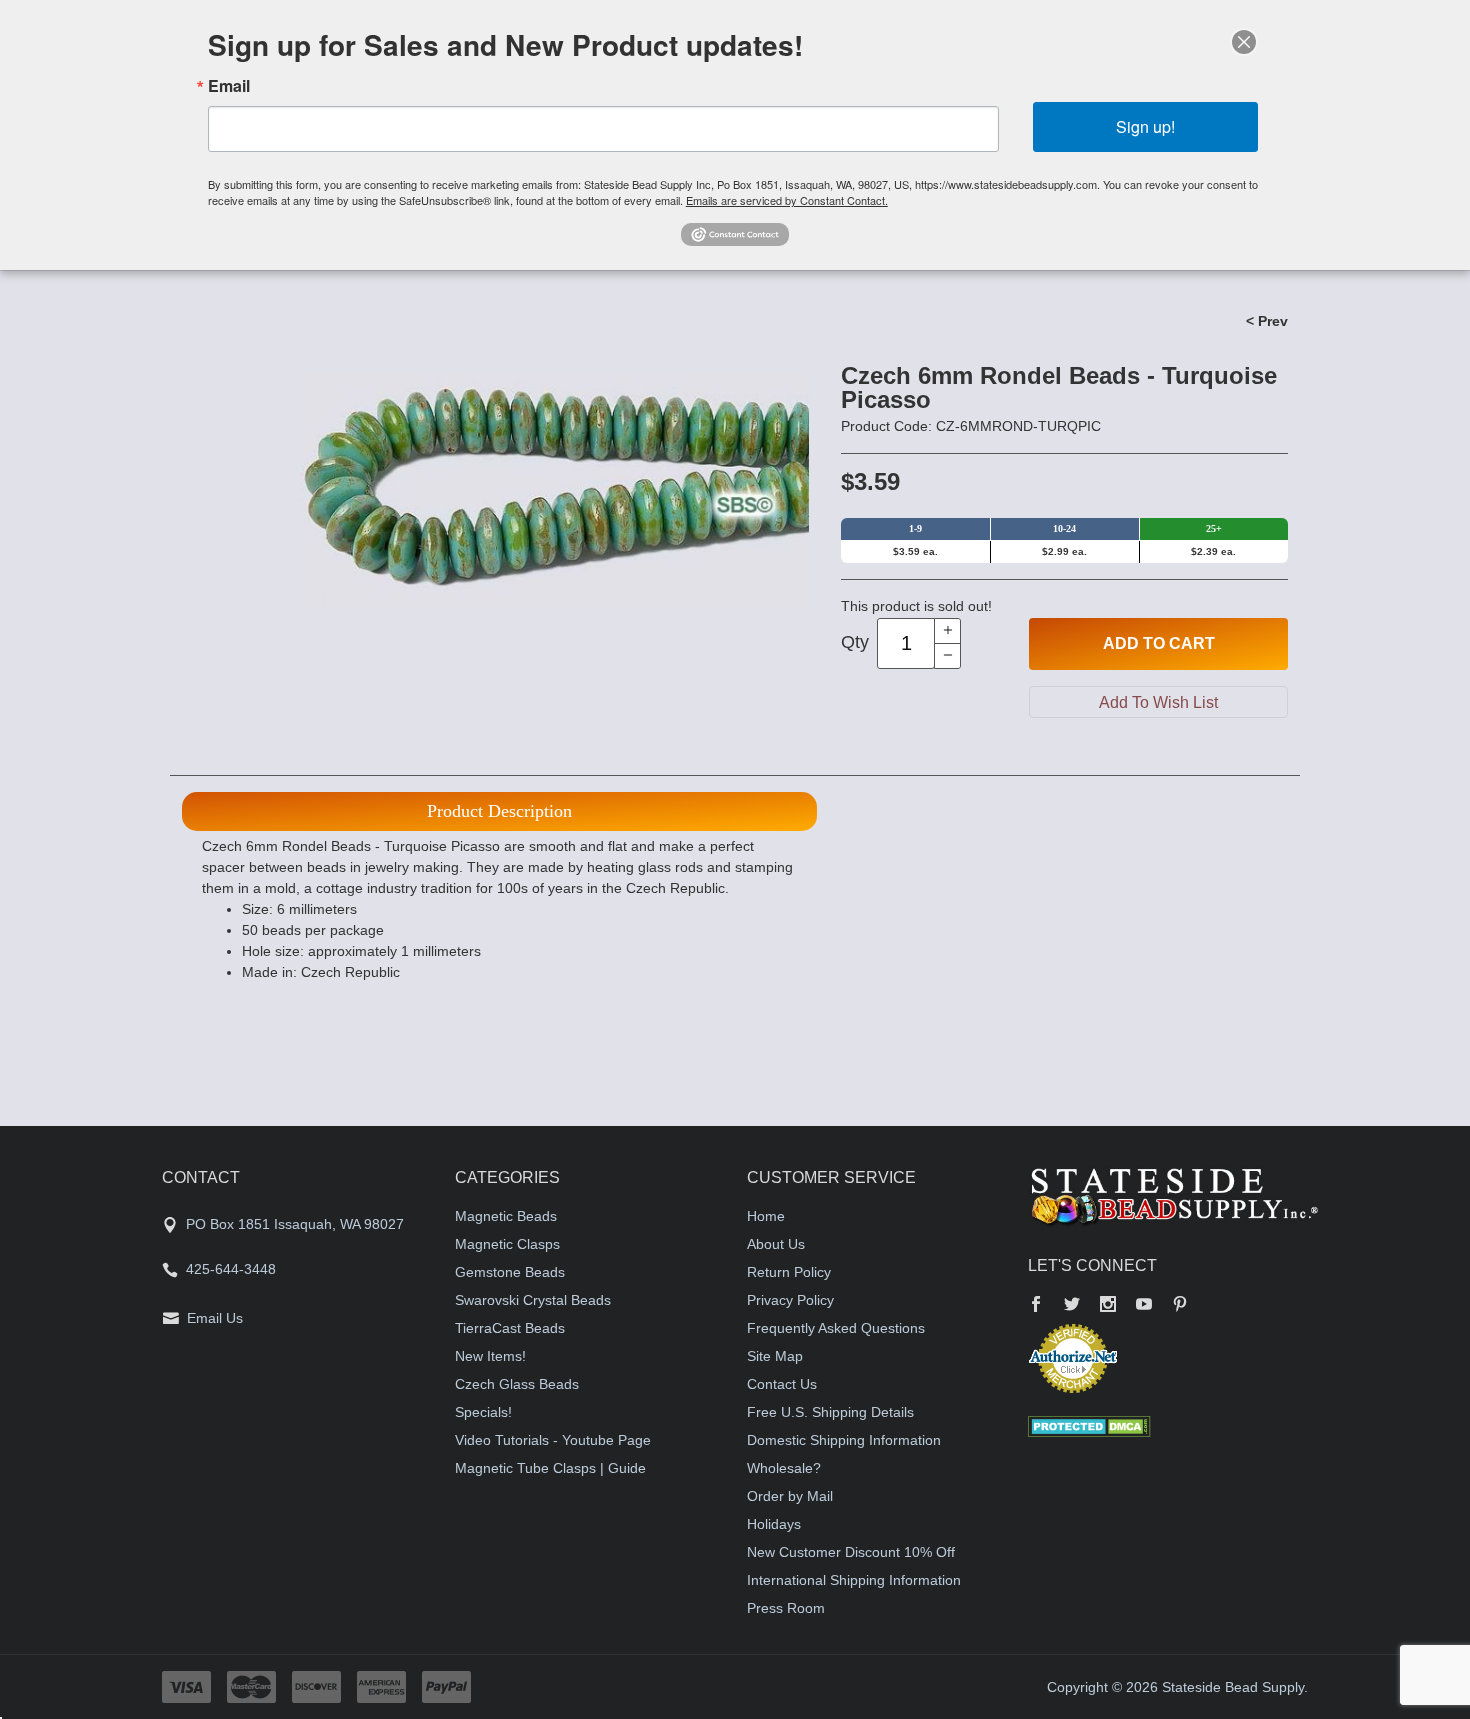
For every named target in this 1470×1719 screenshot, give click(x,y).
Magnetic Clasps (507, 1244)
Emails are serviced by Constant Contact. (787, 200)
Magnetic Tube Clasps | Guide (550, 1468)
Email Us (215, 1318)
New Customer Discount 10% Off (851, 1552)
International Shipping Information (854, 1580)
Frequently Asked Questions (836, 1328)
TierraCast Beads (510, 1328)
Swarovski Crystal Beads (533, 1300)
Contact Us (782, 1384)
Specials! (483, 1412)
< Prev (1267, 321)
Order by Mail (790, 1496)
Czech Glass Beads (517, 1384)
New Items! (490, 1356)
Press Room (786, 1608)
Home (766, 1216)
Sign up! (1145, 126)
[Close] (1244, 42)
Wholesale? (784, 1468)
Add (1159, 643)
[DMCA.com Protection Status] (1089, 1425)
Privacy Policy (790, 1300)
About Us (776, 1244)
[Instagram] (1108, 1306)
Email (229, 86)
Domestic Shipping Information (844, 1440)
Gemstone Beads (510, 1272)
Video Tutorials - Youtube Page (553, 1440)
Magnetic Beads (506, 1216)
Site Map (775, 1356)
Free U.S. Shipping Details (830, 1412)
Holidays (774, 1524)
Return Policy (789, 1272)
